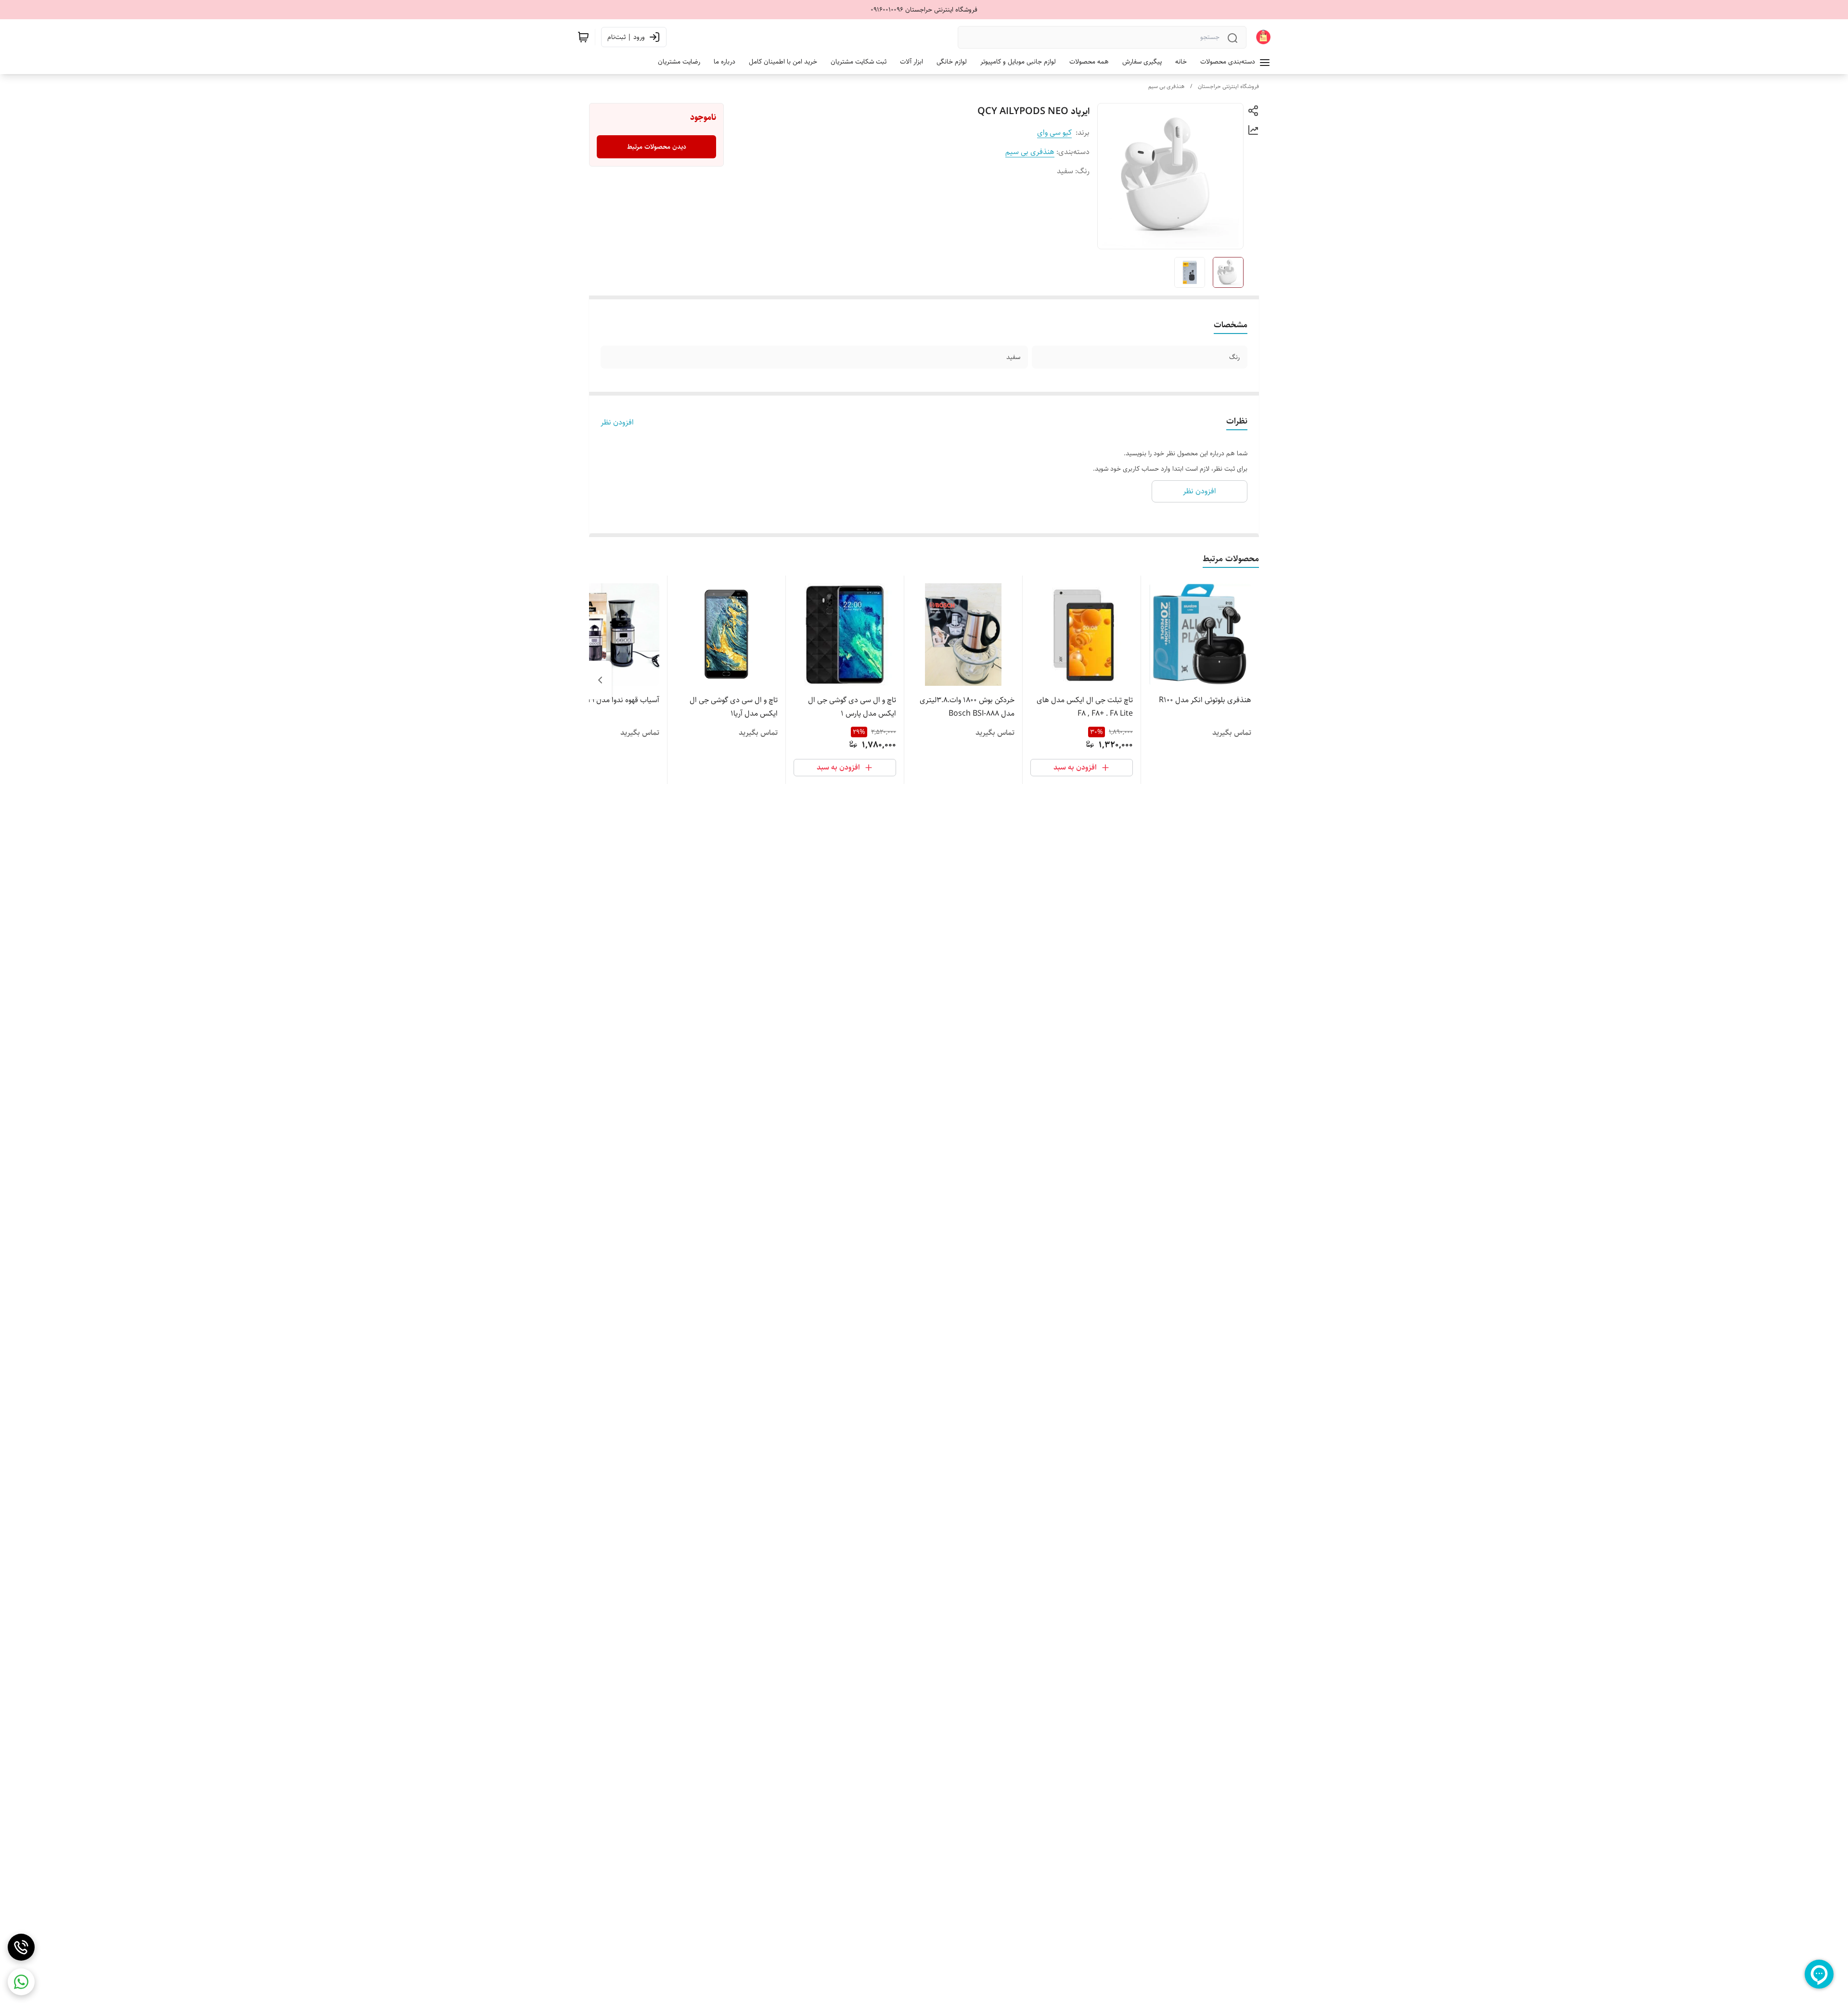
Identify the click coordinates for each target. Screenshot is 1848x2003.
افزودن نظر (617, 423)
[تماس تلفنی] (21, 1947)
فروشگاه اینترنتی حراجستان (1228, 86)
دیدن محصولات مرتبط (657, 147)
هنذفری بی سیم (1166, 86)
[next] (600, 680)
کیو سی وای (1054, 133)
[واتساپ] (21, 1982)
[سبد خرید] (583, 37)
